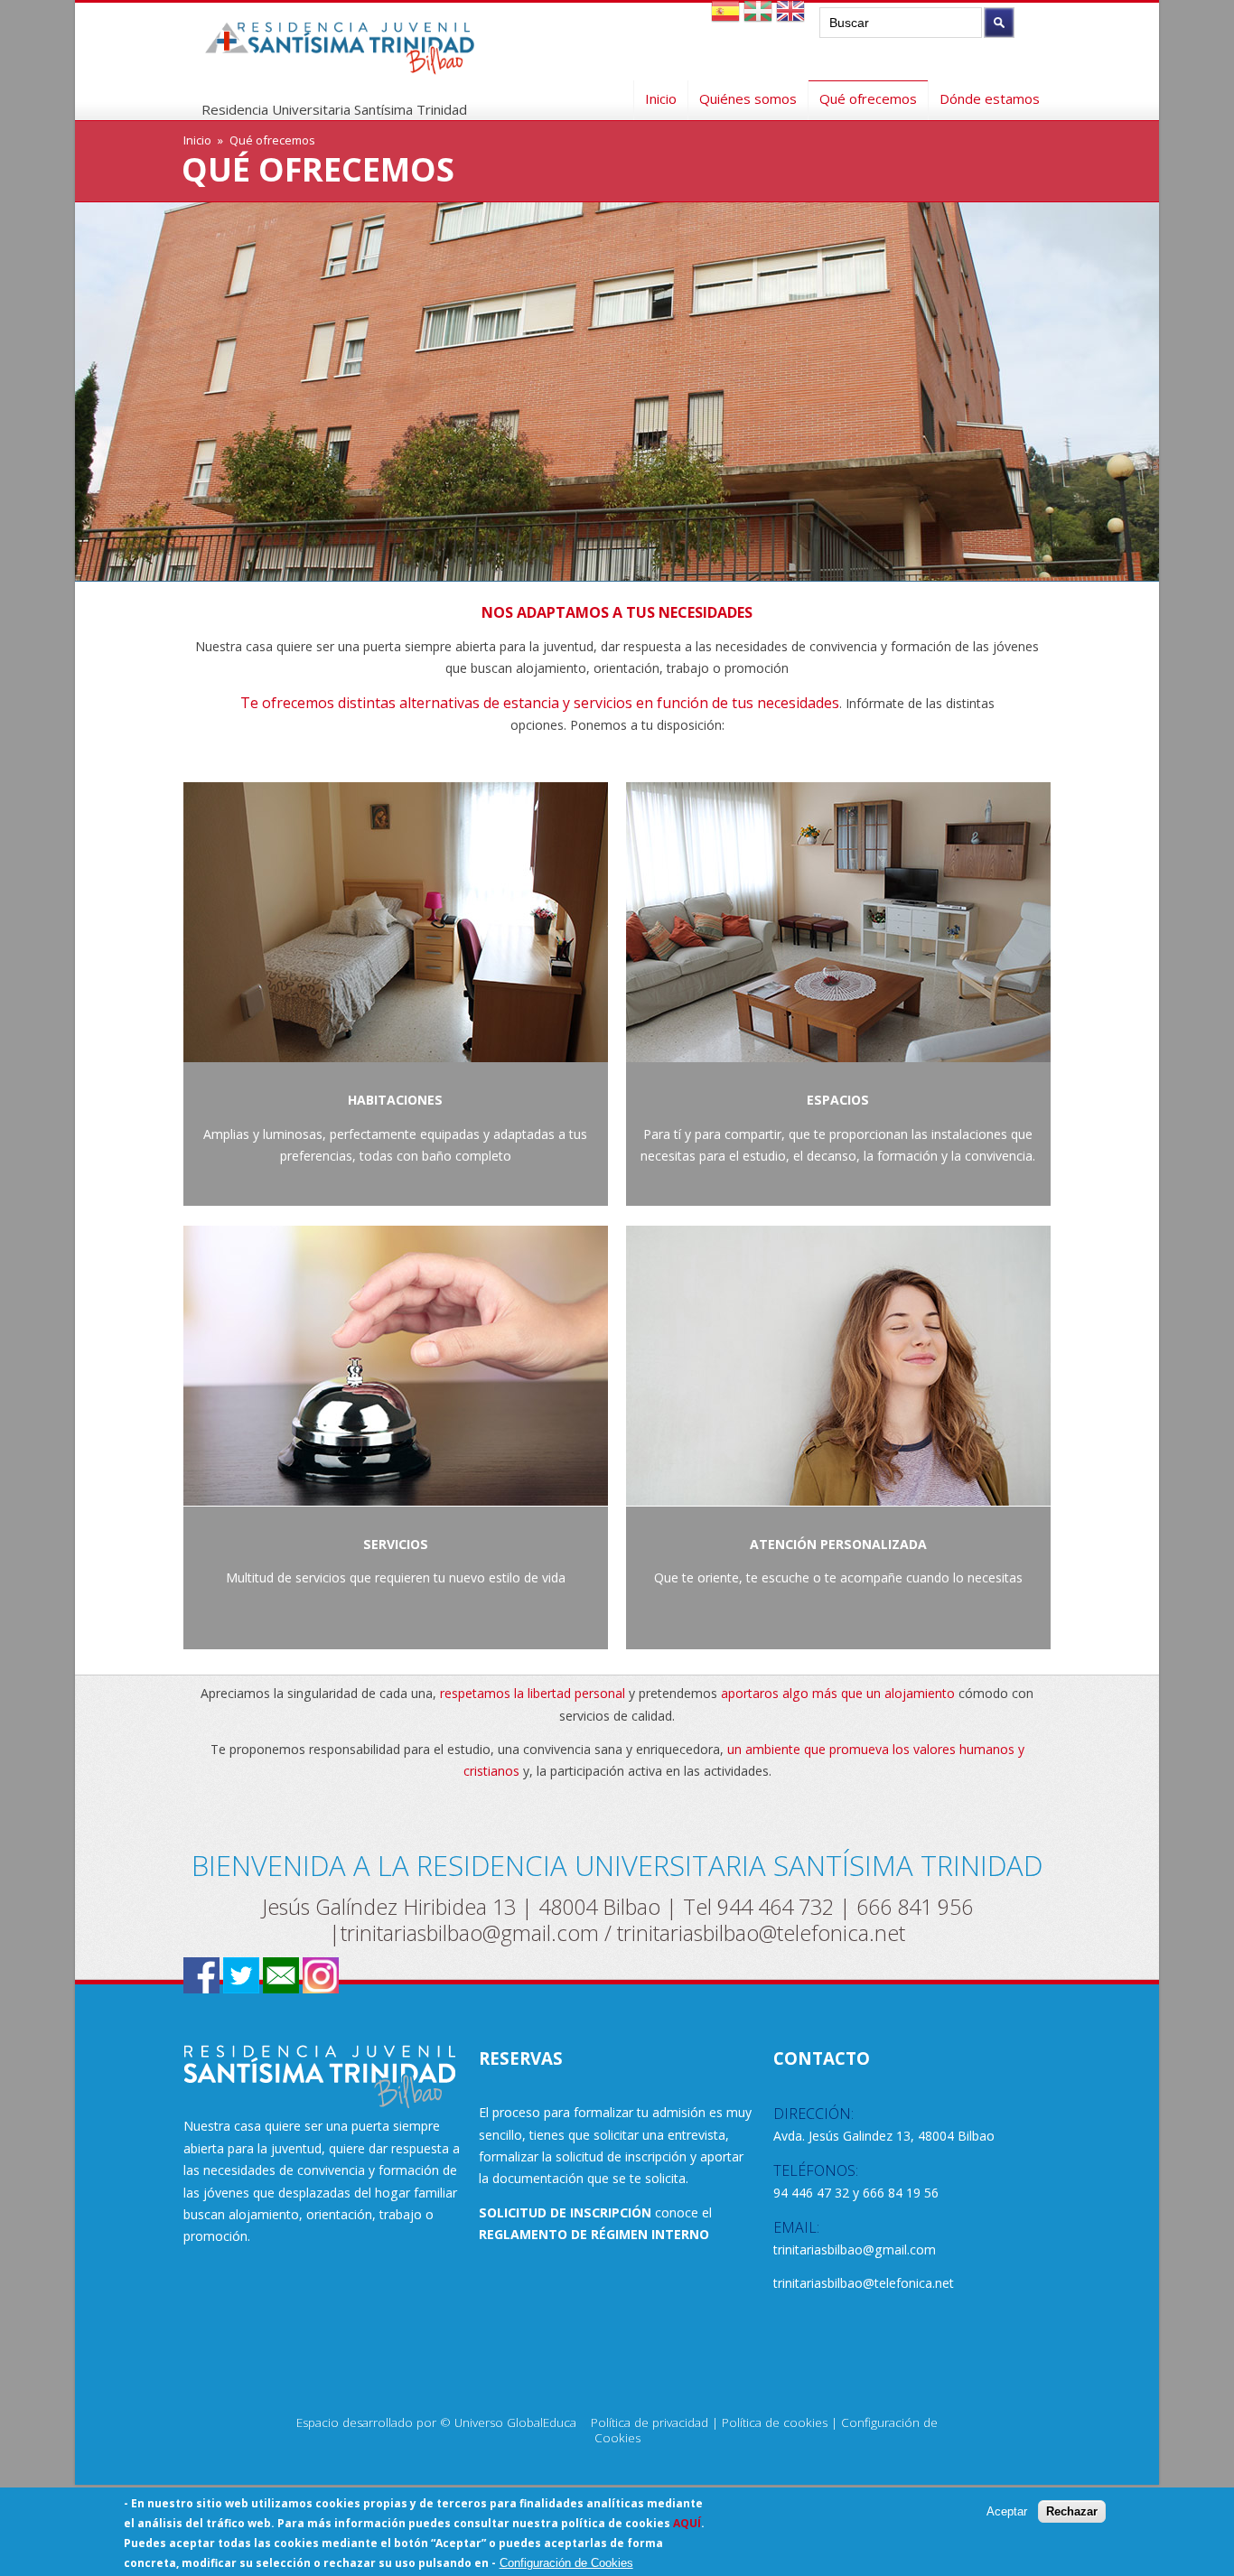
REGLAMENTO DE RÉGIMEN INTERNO (594, 2234)
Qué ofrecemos (868, 98)
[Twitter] (241, 1988)
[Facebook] (201, 1988)
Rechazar (1072, 2511)
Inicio (661, 96)
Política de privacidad (650, 2422)
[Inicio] (340, 60)
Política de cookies (775, 2422)
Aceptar (1007, 2511)
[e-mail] (281, 1988)
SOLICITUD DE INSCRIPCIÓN (565, 2212)
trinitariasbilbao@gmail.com (470, 1933)
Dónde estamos (990, 96)
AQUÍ (687, 2523)
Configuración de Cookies (566, 2563)
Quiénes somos (748, 96)
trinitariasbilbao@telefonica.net (761, 1933)
